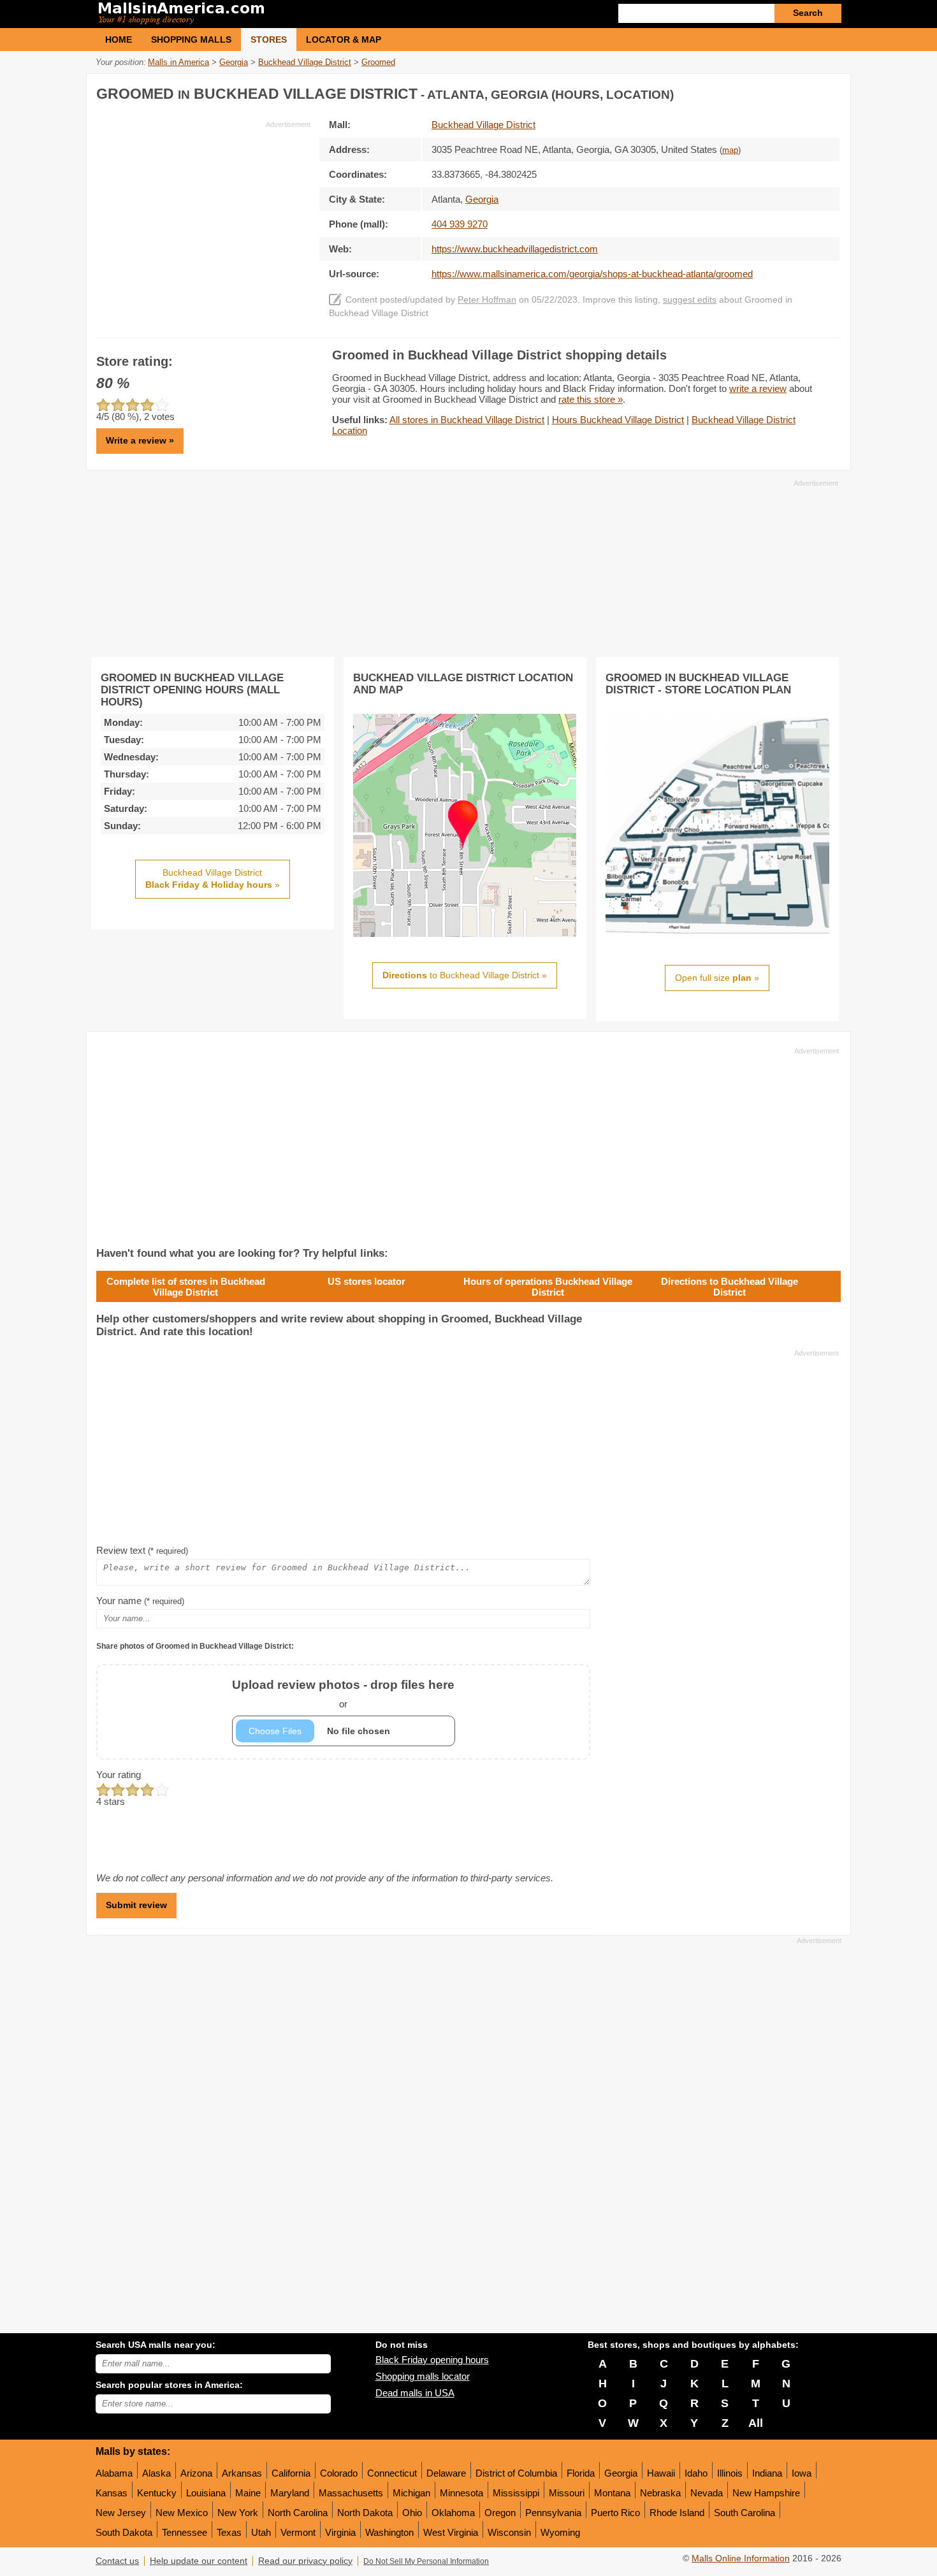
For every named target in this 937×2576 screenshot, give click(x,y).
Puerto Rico (615, 2513)
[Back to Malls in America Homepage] (282, 14)
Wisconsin (509, 2532)
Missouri (567, 2493)
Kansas (112, 2493)
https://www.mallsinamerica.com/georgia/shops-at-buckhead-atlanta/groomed (592, 274)
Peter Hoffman (487, 300)
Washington (389, 2532)
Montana (612, 2493)
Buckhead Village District (483, 125)
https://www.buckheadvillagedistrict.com (515, 249)
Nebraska (660, 2493)
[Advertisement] (203, 219)
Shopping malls (191, 40)
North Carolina (298, 2513)
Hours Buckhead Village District (618, 420)
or (343, 1694)
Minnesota (461, 2493)
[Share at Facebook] (777, 91)
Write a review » (140, 440)
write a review (758, 388)
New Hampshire (766, 2493)
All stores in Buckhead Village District (467, 420)
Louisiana (206, 2493)
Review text (142, 1550)
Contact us (117, 2561)
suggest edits (690, 300)
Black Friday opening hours (432, 2360)
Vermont (298, 2532)
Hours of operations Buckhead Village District (548, 1287)
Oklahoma (453, 2513)
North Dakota (365, 2513)
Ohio (412, 2513)
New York (238, 2513)
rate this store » (591, 399)
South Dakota (124, 2532)
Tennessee (185, 2532)
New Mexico (182, 2513)
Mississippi (516, 2493)
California (291, 2473)
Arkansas (242, 2473)
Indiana (767, 2473)
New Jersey (121, 2513)
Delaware (446, 2473)
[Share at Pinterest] (829, 91)
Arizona (196, 2473)
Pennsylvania (553, 2513)
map (730, 150)
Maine (248, 2493)
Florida (581, 2473)
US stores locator (367, 1281)
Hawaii (661, 2473)
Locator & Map (344, 40)
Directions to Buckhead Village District (730, 1287)
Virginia (340, 2532)
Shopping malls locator (423, 2376)
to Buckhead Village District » (465, 975)
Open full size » (717, 978)
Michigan (411, 2493)
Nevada (707, 2493)
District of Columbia (516, 2473)
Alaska (156, 2473)
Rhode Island (677, 2513)
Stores (269, 40)
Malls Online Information (741, 2558)
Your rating (119, 1775)
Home (119, 40)
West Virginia (451, 2532)
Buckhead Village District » (213, 879)
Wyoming (560, 2532)
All (756, 2423)
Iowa (802, 2473)
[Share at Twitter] (803, 91)
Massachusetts (351, 2493)
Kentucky (157, 2493)
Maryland (290, 2493)
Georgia (621, 2473)
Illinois (730, 2473)
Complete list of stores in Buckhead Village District (186, 1287)
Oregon (500, 2513)
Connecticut (392, 2473)
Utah (261, 2532)
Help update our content (199, 2561)
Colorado (339, 2473)
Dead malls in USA (415, 2393)
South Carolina (745, 2513)
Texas (229, 2532)
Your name (140, 1601)
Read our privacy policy (305, 2561)
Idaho (696, 2473)
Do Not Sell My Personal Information (426, 2561)
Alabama (114, 2473)
